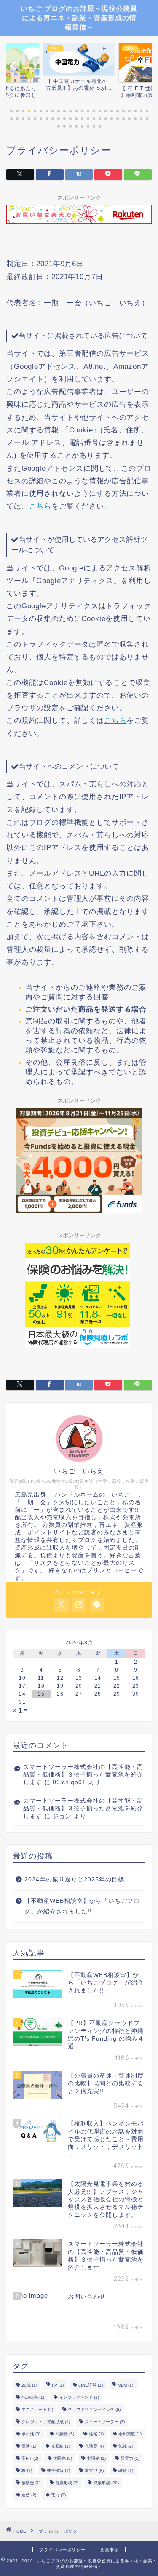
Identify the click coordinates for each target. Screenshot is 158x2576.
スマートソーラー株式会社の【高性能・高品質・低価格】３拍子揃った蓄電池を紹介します (83, 1775)
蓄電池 (94, 2471)
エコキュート (37, 2410)
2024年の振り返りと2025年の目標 (74, 1879)
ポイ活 (31, 2434)
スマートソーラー (105, 2422)
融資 (126, 2471)
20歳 (29, 2385)
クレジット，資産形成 (46, 2422)
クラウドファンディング (94, 2410)
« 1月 (21, 1710)
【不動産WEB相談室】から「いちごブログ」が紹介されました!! (82, 1906)
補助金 (31, 2483)
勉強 (126, 2446)
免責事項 (110, 2550)
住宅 (96, 2434)
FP (58, 2385)
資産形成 (67, 2483)
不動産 (65, 2434)
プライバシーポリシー (62, 2550)
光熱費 (94, 2446)
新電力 (130, 2458)
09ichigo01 (69, 1782)
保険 (29, 2446)
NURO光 (33, 2397)
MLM (125, 2385)
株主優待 (58, 2471)
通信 (29, 2495)
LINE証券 (91, 2385)
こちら (40, 506)
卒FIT (30, 2458)
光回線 (60, 2446)
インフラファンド (79, 2397)
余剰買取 (130, 2434)
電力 (58, 2495)
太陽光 (63, 2458)
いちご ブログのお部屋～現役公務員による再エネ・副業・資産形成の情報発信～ (79, 18)
